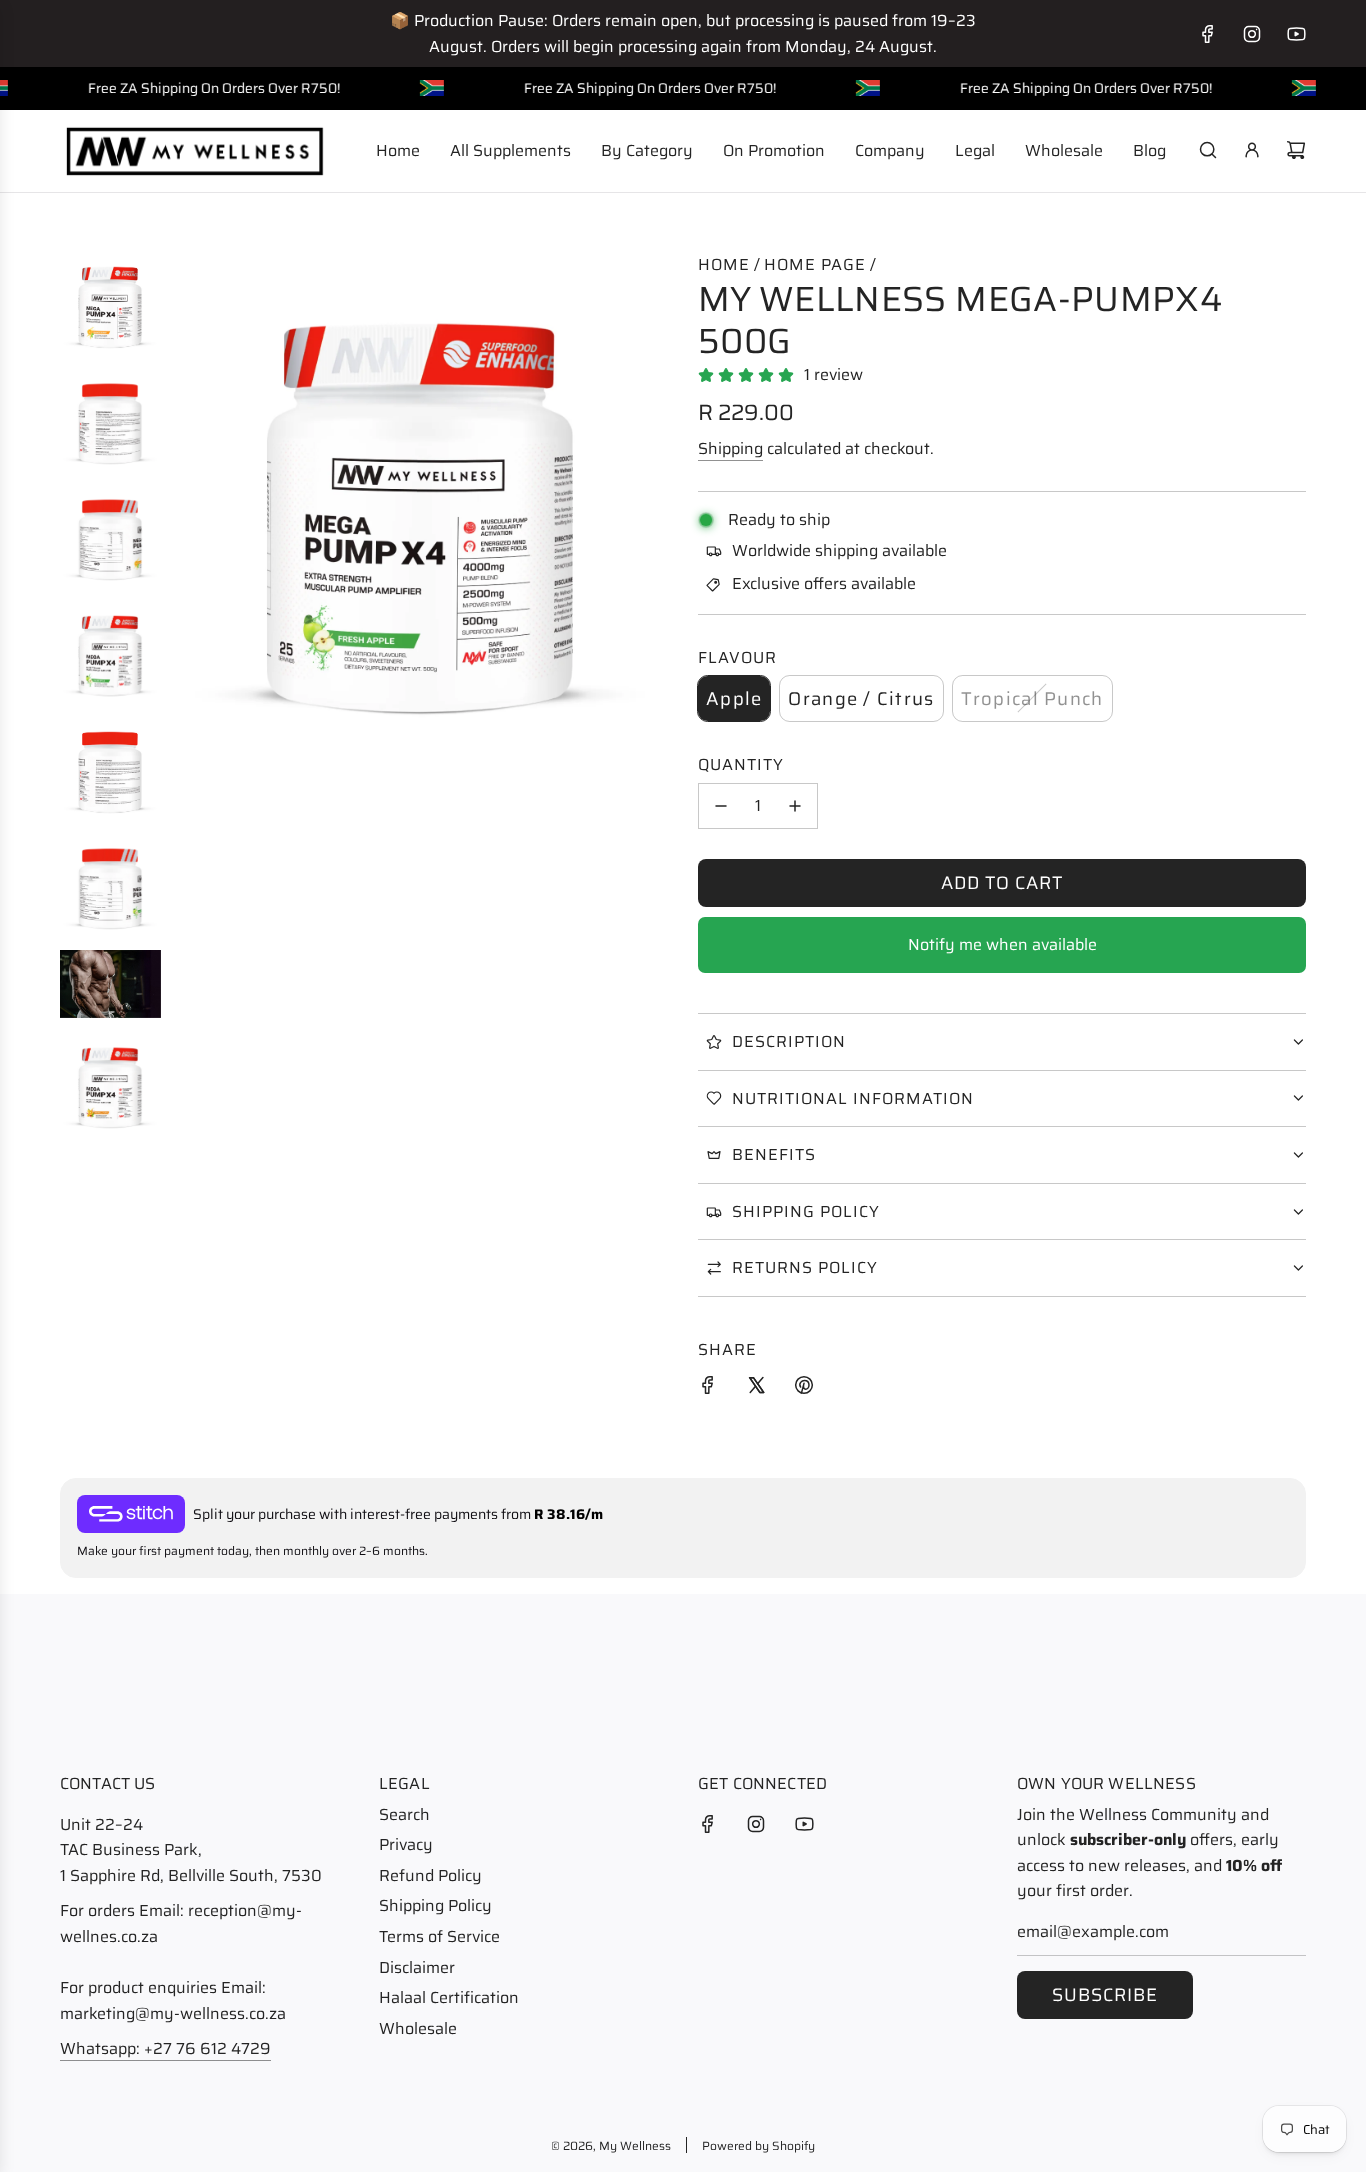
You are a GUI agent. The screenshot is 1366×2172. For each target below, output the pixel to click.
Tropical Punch (1032, 698)
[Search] (1208, 150)
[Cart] (1296, 150)
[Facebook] (1208, 34)
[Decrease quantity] (721, 806)
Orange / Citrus (861, 698)
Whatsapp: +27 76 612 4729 (165, 2048)
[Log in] (1252, 150)
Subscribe (1105, 1995)
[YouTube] (1296, 34)
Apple (734, 698)
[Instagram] (1252, 34)
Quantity (741, 764)
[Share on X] (756, 1389)
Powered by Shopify (758, 2145)
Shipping (730, 448)
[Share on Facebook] (708, 1389)
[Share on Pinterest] (804, 1389)
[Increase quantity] (795, 806)
